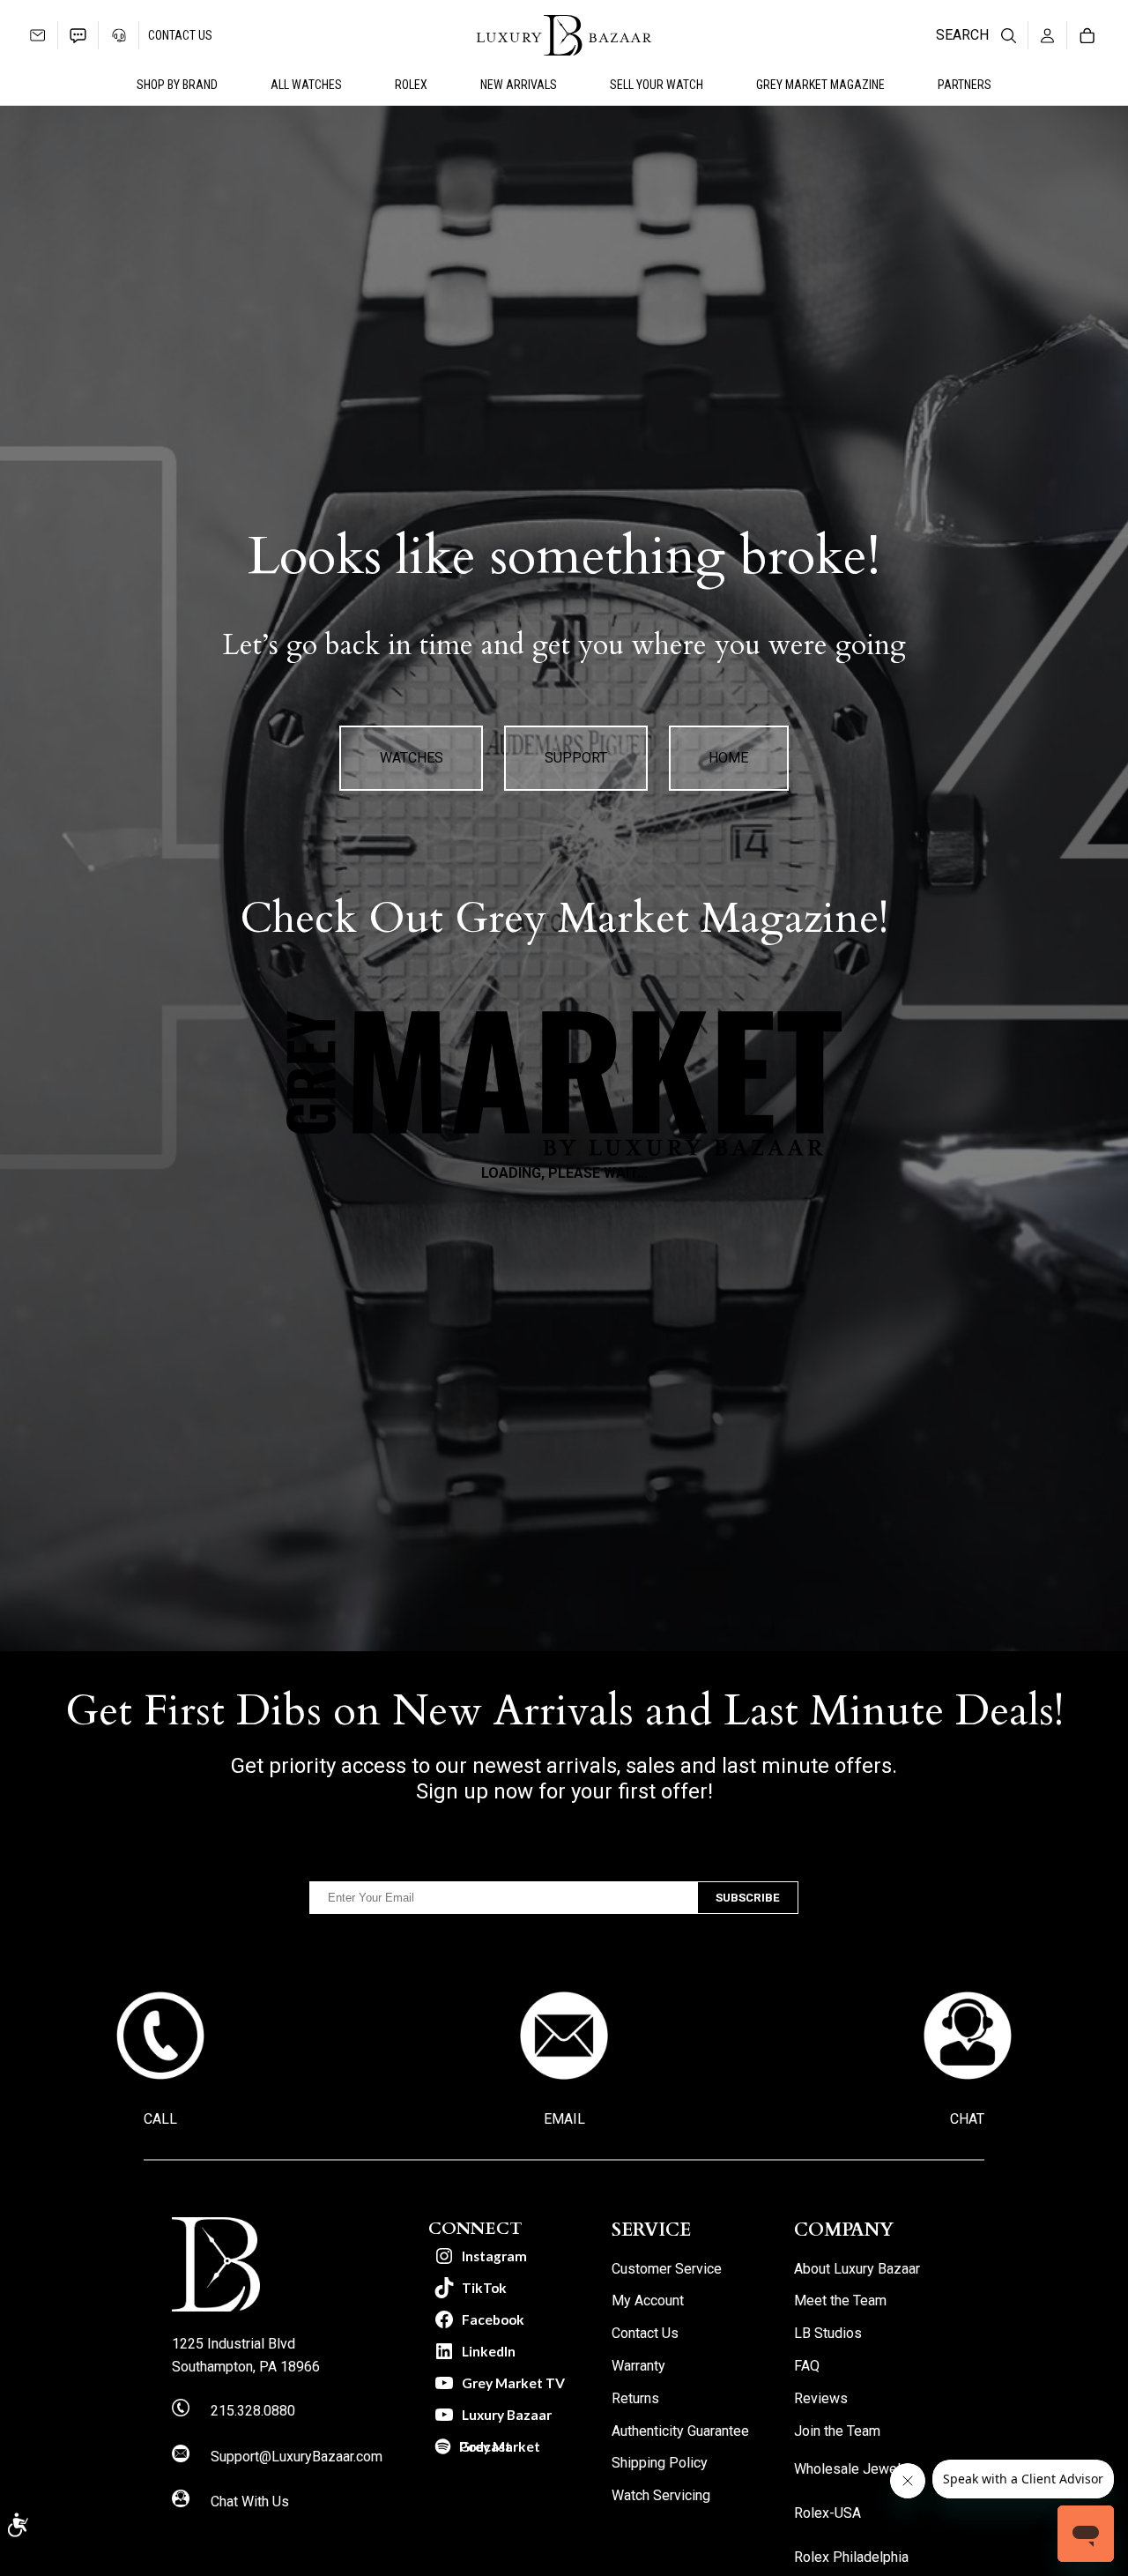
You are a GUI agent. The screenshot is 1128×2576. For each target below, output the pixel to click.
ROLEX (411, 85)
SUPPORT (576, 758)
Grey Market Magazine (820, 85)
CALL (160, 2119)
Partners (965, 85)
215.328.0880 (253, 2411)
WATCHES (412, 758)
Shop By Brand (177, 85)
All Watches (306, 85)
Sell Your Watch (657, 85)
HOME (728, 758)
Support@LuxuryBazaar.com (297, 2457)
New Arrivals (519, 85)
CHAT (967, 2119)
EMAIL (564, 2119)
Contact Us (180, 35)
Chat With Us (250, 2502)
